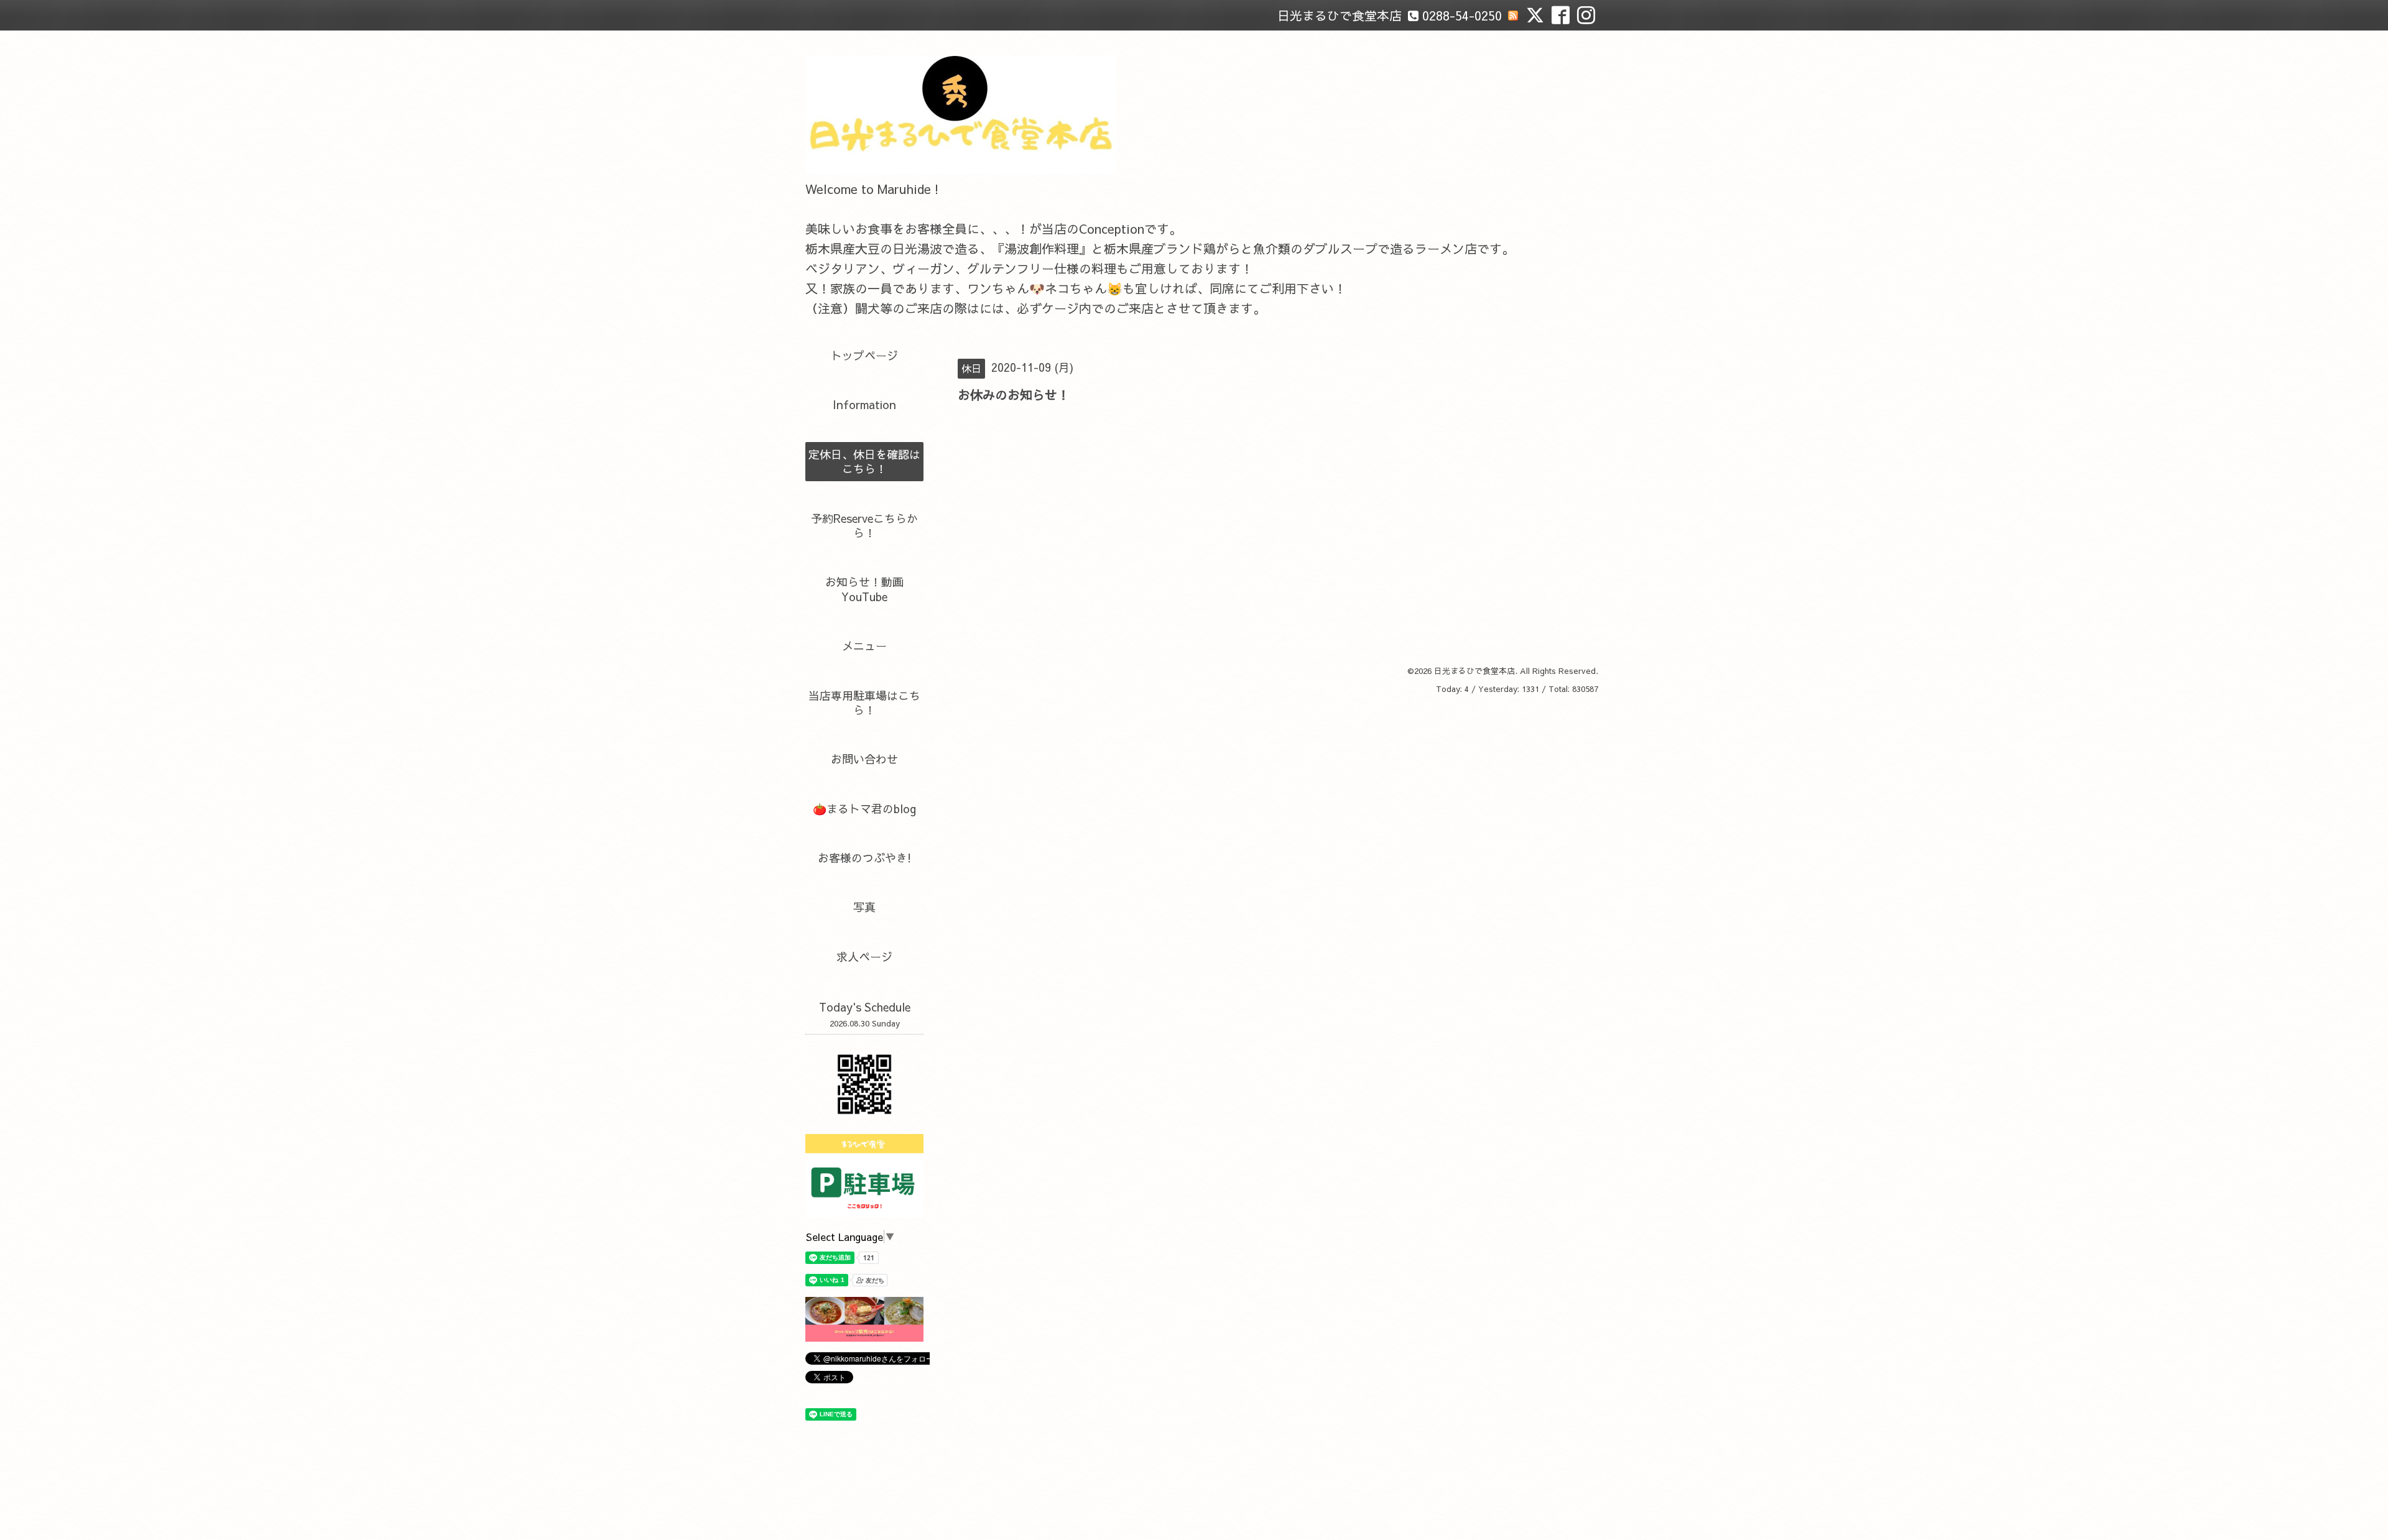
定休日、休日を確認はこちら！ (864, 461)
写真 (864, 907)
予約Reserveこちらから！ (864, 525)
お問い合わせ (864, 759)
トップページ (864, 355)
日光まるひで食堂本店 (1474, 671)
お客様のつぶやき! (864, 858)
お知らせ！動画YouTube (864, 589)
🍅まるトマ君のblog (864, 809)
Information (864, 404)
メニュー (864, 646)
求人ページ (864, 957)
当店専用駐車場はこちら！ (864, 703)
